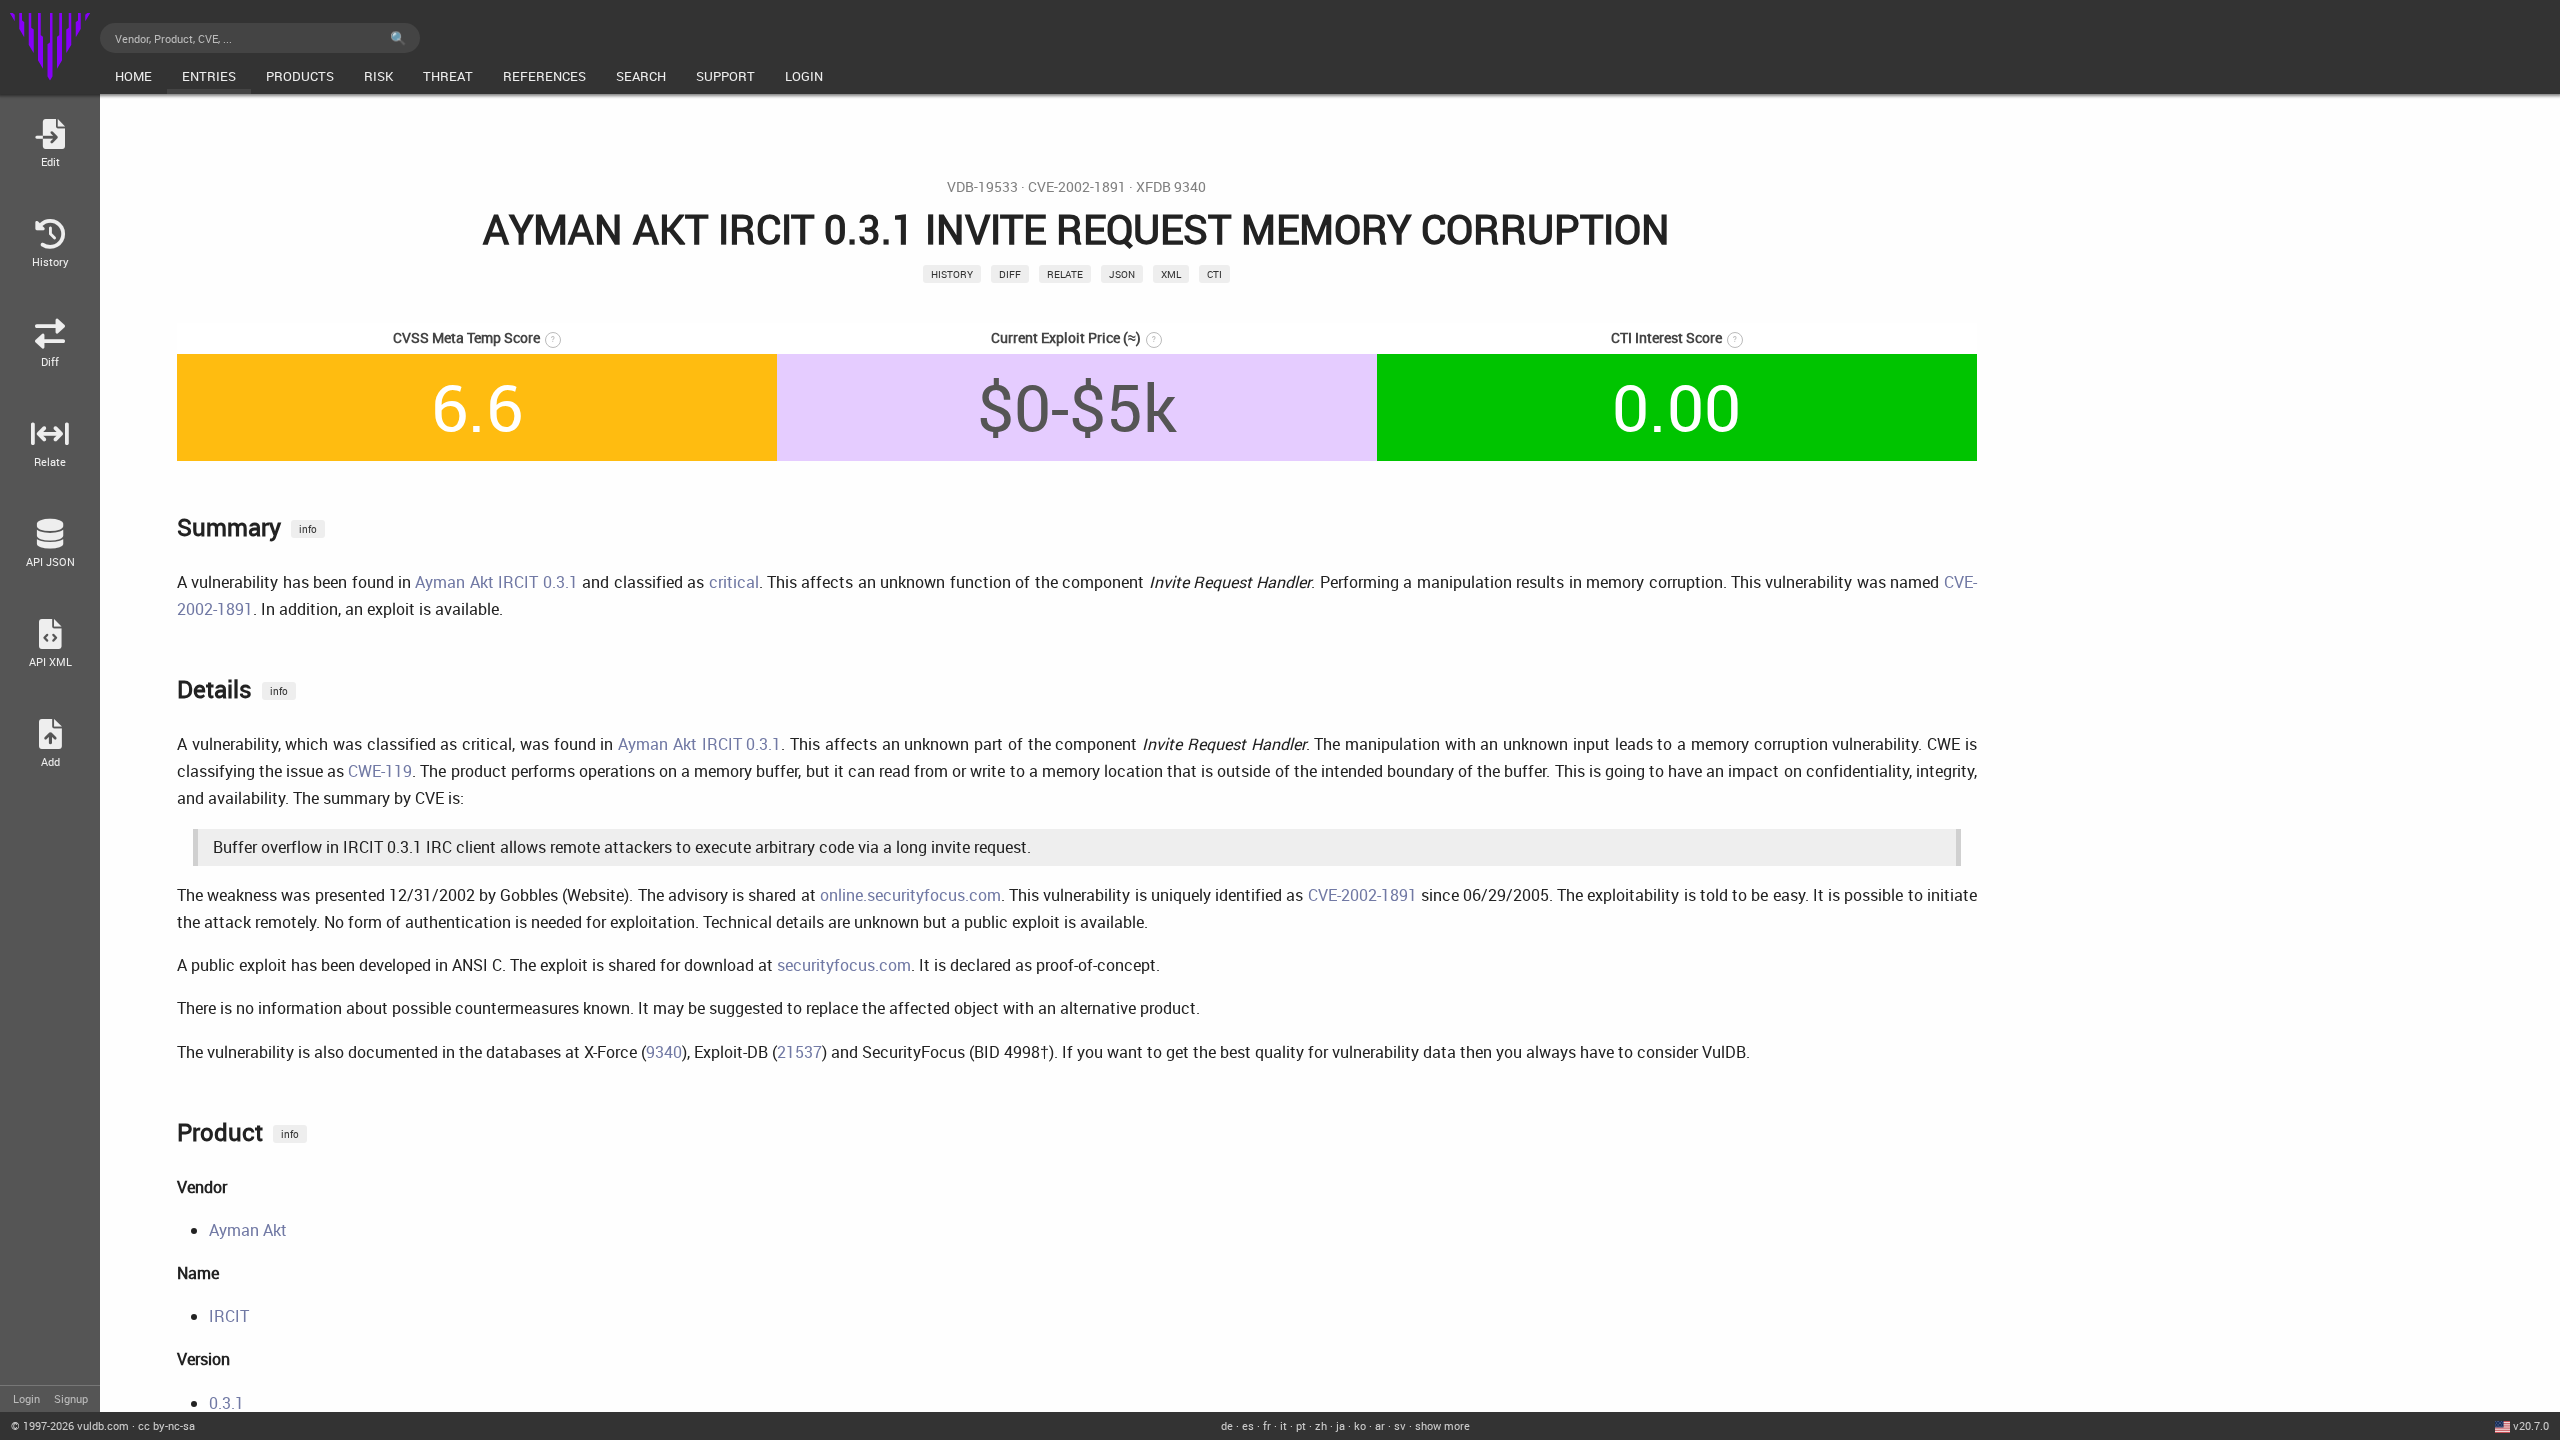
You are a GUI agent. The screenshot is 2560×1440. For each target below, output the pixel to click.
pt (1301, 1425)
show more (1442, 1425)
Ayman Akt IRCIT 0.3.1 (496, 582)
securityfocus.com (844, 965)
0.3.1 (226, 1403)
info (308, 529)
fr (1267, 1425)
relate (1065, 274)
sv (1400, 1425)
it (1283, 1425)
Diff (1010, 274)
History (952, 274)
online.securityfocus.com (910, 895)
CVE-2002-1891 (1077, 187)
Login (26, 1398)
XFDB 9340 (1171, 187)
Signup (71, 1398)
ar (1380, 1425)
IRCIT (229, 1316)
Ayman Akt (248, 1230)
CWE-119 (380, 771)
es (1248, 1425)
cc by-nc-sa (166, 1425)
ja (1340, 1425)
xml (1171, 274)
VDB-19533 (982, 187)
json (1122, 274)
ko (1360, 1425)
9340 (664, 1052)
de (1227, 1425)
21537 (799, 1052)
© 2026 (70, 1425)
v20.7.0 (2531, 1425)
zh (1321, 1425)
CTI (1214, 274)
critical (734, 582)
